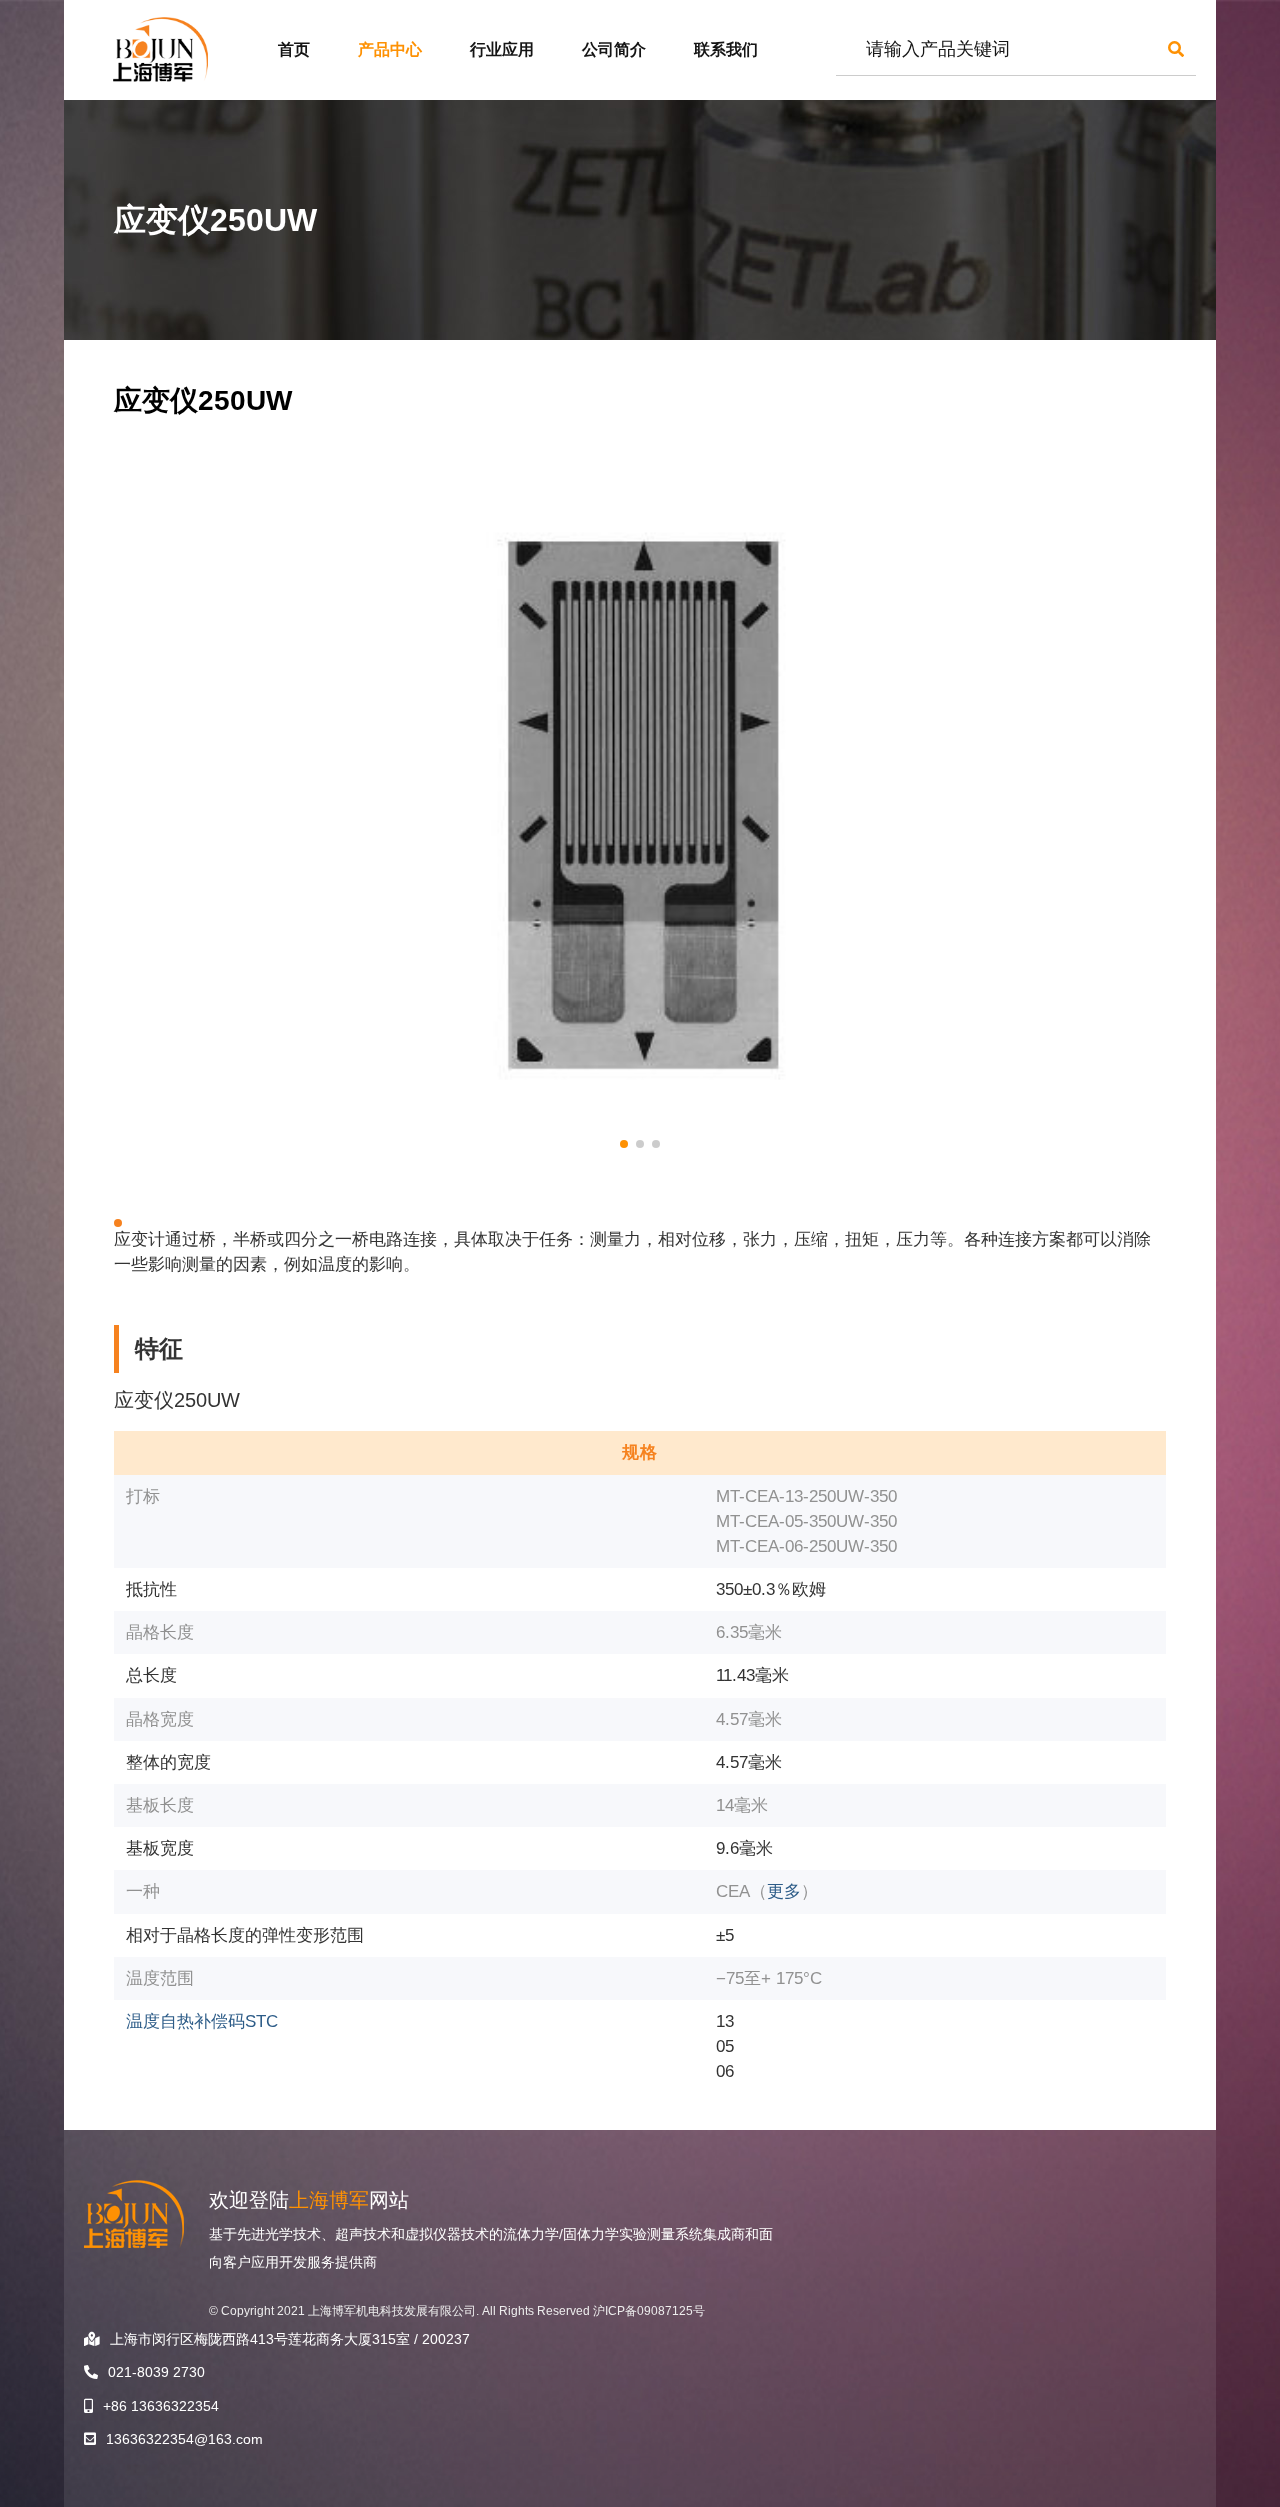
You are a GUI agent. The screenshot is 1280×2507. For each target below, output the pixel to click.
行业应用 (502, 49)
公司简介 (614, 49)
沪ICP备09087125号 (649, 2311)
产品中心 (390, 49)
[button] (624, 1144)
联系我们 (726, 49)
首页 (294, 49)
